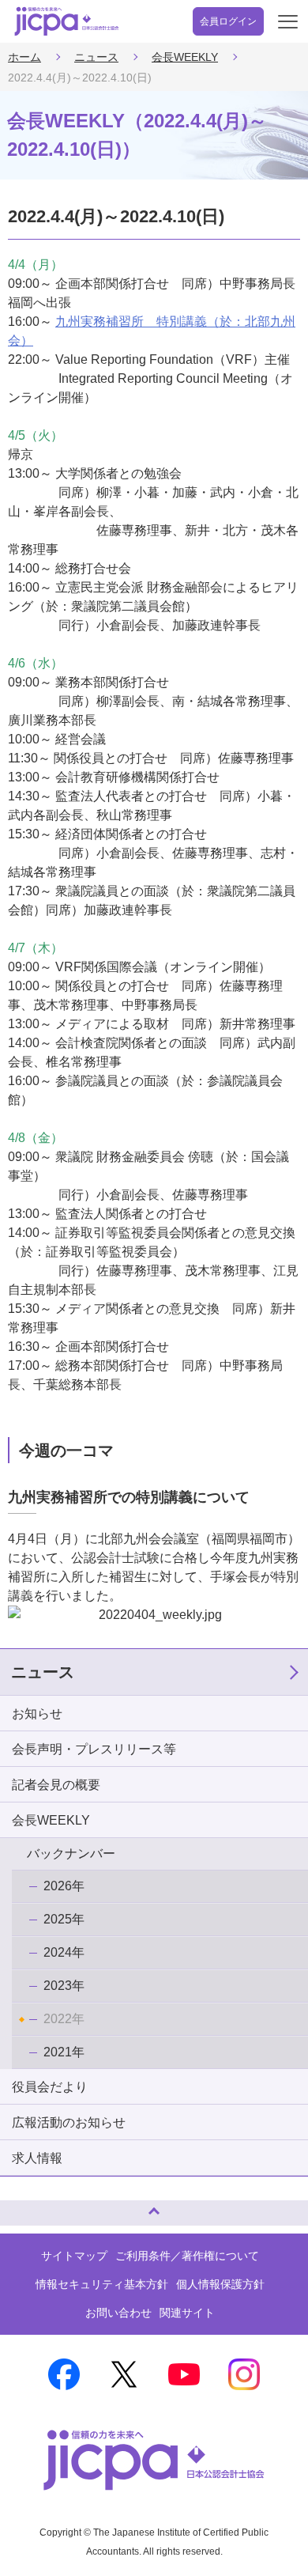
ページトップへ (28, 2206)
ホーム (24, 57)
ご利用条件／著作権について (187, 2256)
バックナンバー (71, 1854)
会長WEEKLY (185, 57)
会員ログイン (228, 21)
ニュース (96, 57)
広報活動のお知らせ (69, 2122)
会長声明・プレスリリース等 (94, 1749)
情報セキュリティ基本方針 (102, 2284)
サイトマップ (74, 2256)
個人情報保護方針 (220, 2284)
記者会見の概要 (56, 1785)
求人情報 (37, 2158)
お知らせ (37, 1714)
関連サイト (187, 2313)
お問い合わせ (118, 2313)
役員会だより (50, 2087)
